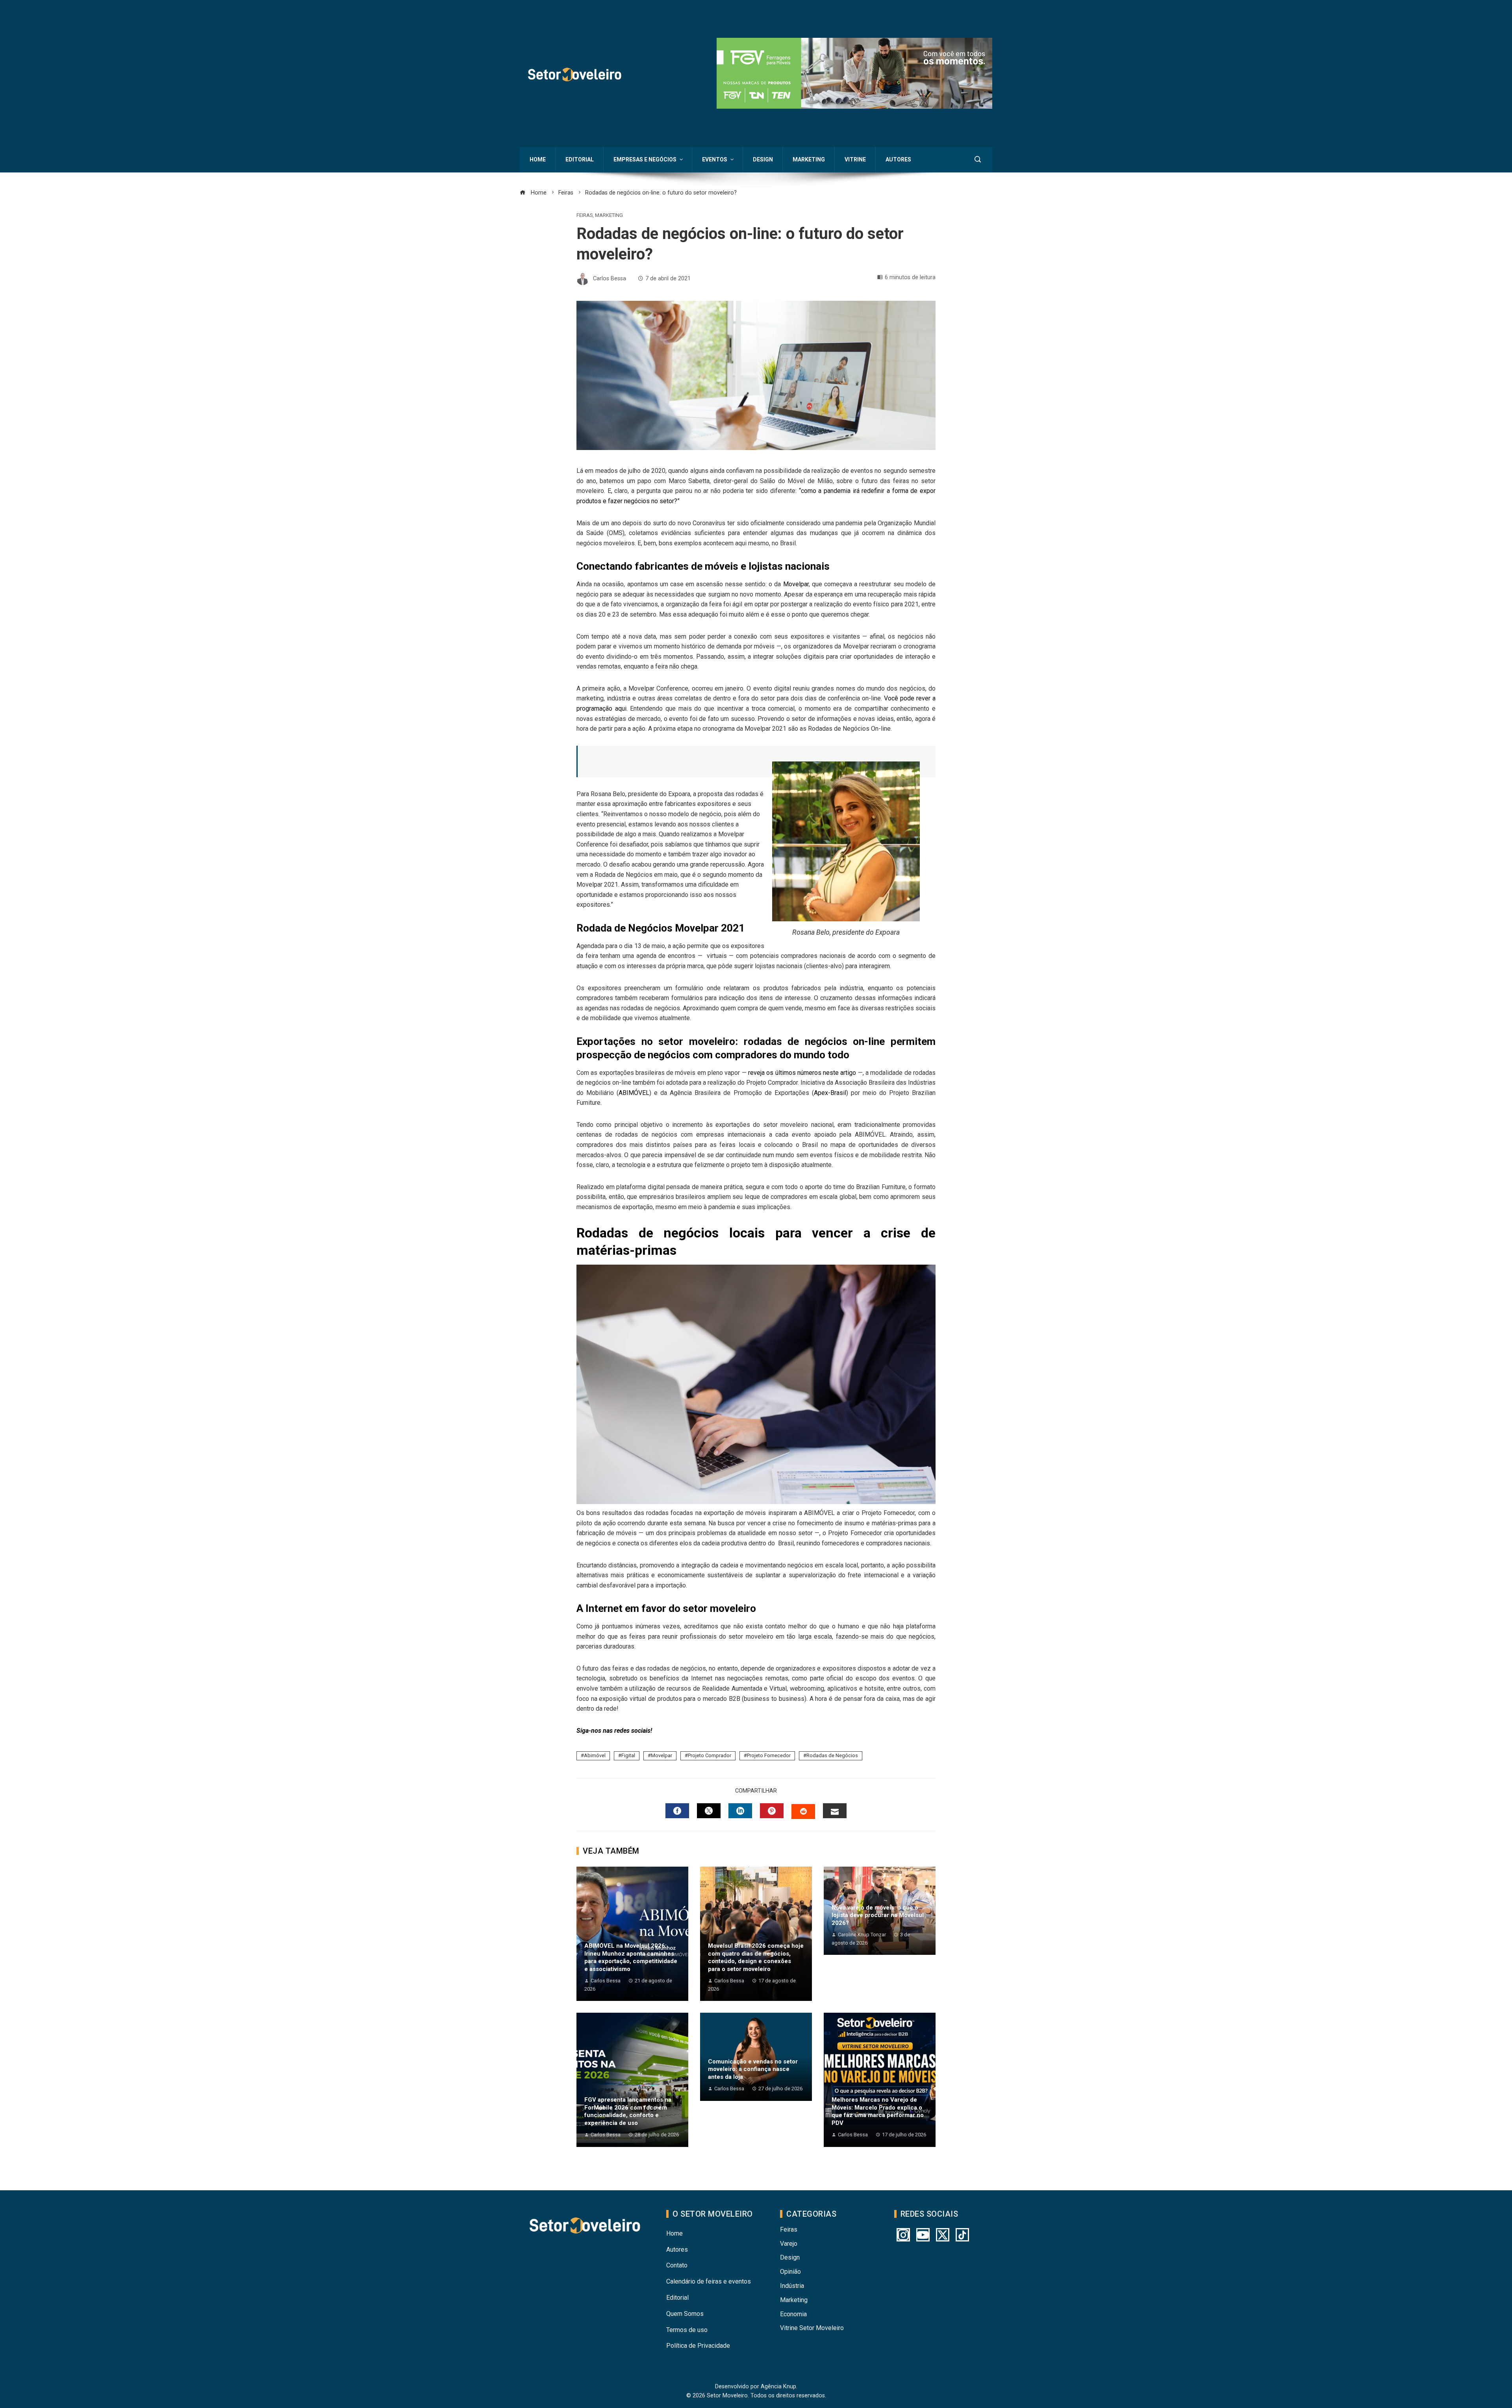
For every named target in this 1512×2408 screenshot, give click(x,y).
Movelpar (796, 584)
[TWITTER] (709, 1811)
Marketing (609, 216)
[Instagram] (903, 2235)
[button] (854, 73)
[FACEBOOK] (677, 1811)
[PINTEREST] (772, 1811)
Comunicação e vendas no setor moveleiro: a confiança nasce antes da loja (753, 2069)
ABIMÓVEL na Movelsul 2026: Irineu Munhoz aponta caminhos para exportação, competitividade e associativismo (631, 1957)
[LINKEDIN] (740, 1811)
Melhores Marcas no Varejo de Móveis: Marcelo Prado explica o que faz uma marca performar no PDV (878, 2111)
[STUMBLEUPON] (803, 1812)
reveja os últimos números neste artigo (802, 1073)
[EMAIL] (835, 1811)
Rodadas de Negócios (832, 1755)
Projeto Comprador (710, 1755)
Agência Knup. (779, 2387)
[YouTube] (923, 2235)
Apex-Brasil (830, 1093)
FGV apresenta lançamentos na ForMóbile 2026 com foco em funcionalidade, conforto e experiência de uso (628, 2111)
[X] (943, 2235)
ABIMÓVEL (634, 1093)
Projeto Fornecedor (769, 1755)
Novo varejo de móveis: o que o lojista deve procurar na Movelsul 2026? (878, 1915)
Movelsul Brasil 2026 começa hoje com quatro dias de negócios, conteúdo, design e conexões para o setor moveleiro (756, 1957)
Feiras (585, 216)
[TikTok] (962, 2235)
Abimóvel (595, 1755)
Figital (628, 1755)
